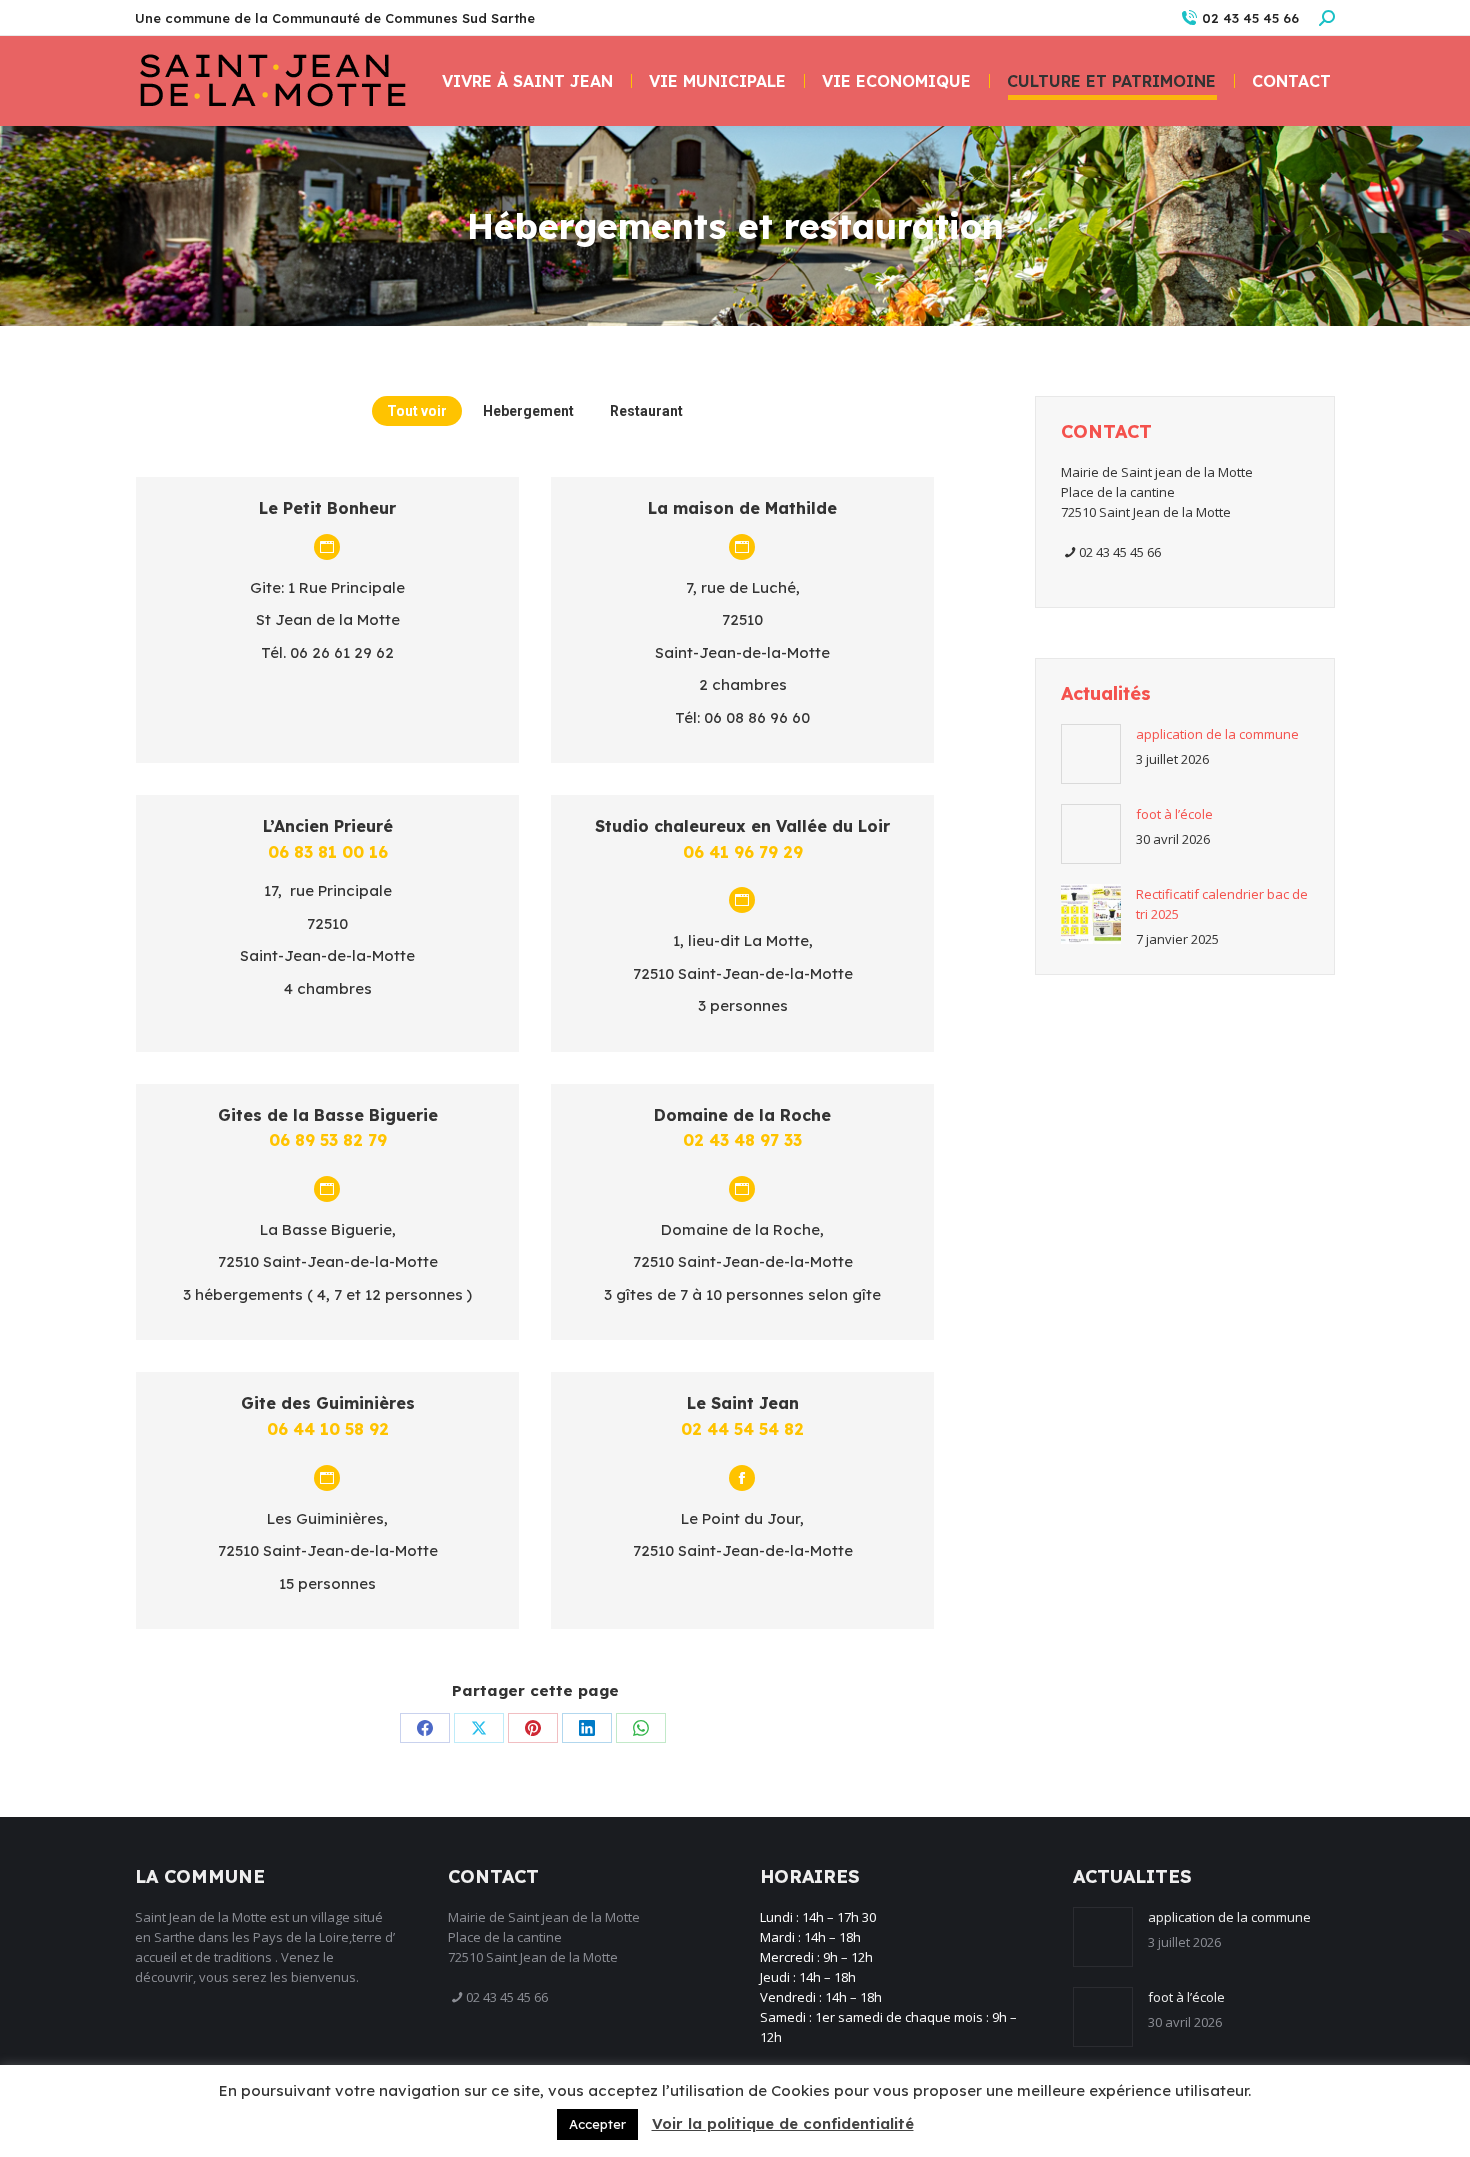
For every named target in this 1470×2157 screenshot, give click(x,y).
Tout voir (417, 411)
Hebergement (528, 411)
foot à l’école (1174, 814)
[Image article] (1091, 754)
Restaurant (646, 411)
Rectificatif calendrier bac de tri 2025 (1222, 904)
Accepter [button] (597, 2124)
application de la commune (1217, 734)
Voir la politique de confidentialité (783, 2123)
